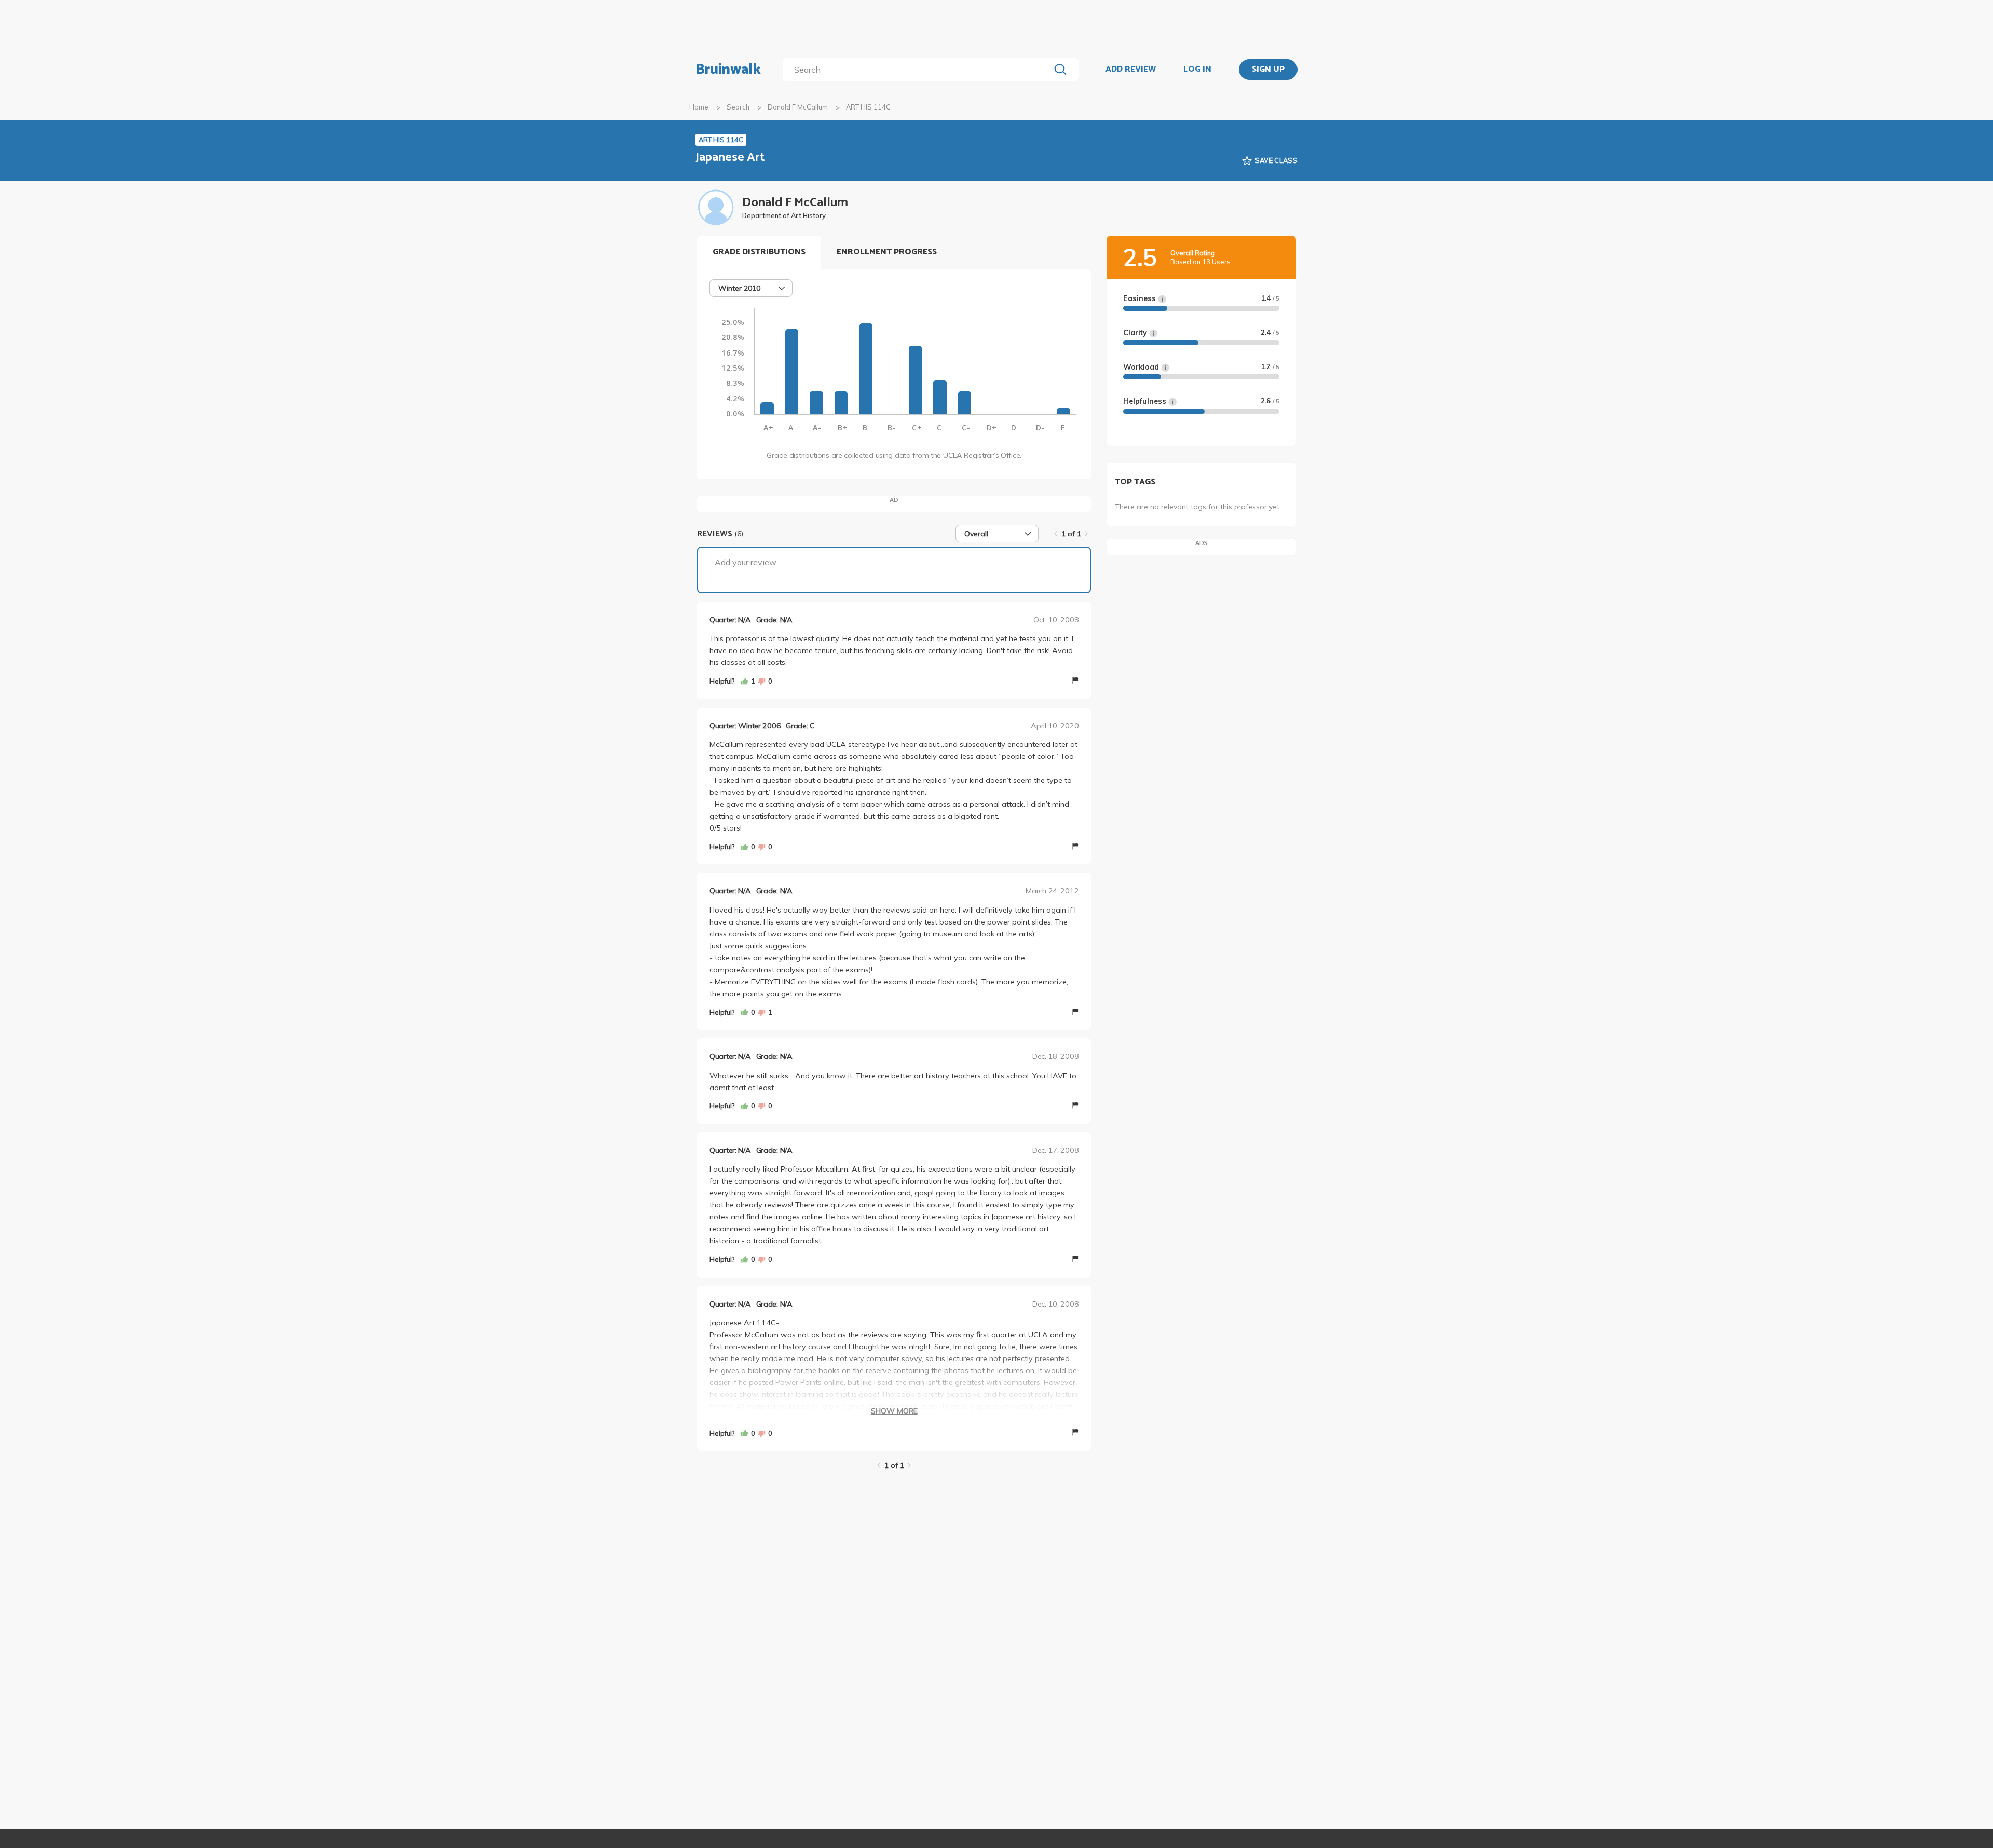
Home (699, 107)
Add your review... (748, 562)
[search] (918, 70)
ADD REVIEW (1131, 70)
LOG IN (1197, 70)
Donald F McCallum (798, 107)
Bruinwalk (728, 70)
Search (738, 107)
